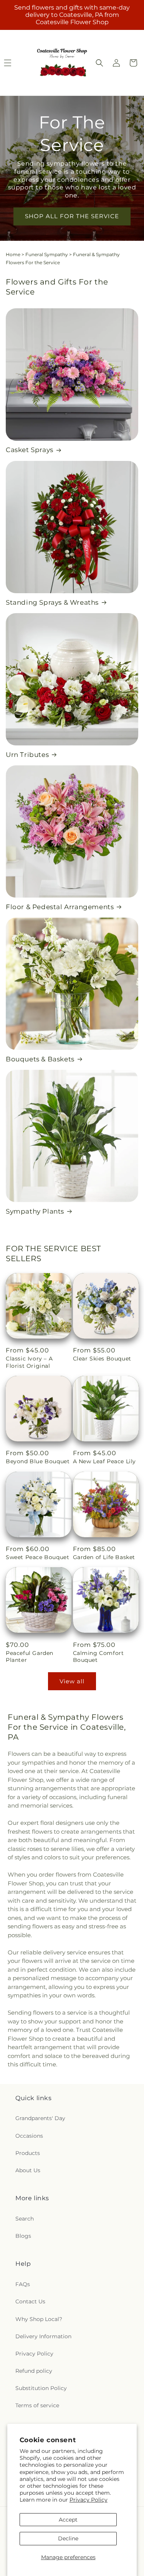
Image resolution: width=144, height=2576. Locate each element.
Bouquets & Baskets (40, 1059)
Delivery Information (43, 2336)
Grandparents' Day (40, 2118)
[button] (99, 63)
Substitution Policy (41, 2388)
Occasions (29, 2136)
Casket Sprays (30, 450)
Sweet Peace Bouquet (37, 1557)
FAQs (23, 2284)
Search (25, 2219)
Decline (68, 2538)
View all (72, 1681)
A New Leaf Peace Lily (105, 1461)
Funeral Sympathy (47, 254)
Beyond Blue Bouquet (38, 1461)
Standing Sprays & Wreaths (52, 602)
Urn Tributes (27, 755)
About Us (28, 2170)
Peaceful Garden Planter (30, 1656)
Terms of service (37, 2405)
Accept (68, 2520)
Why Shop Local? (39, 2319)
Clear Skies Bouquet (102, 1359)
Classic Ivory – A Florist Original (29, 1362)
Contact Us (30, 2301)
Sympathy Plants (35, 1211)
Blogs (23, 2236)
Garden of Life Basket (104, 1557)
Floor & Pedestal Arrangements (60, 907)
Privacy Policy (89, 2500)
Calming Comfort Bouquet (98, 1656)
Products (28, 2153)
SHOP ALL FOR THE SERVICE (72, 216)
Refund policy (34, 2371)
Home (13, 254)
